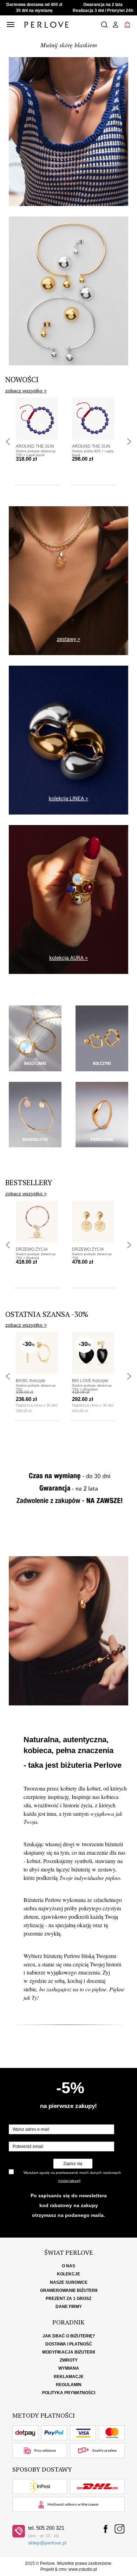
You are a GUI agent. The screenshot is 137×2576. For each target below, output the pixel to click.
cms (63, 2569)
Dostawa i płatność (69, 2344)
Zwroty (69, 2360)
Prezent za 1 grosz (68, 2299)
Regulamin (69, 2385)
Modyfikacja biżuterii (68, 2352)
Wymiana (69, 2368)
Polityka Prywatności (69, 2393)
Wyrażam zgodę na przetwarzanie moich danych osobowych (72, 2173)
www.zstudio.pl (83, 2569)
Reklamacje (69, 2377)
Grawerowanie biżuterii (69, 2290)
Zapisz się (73, 2164)
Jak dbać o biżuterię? (69, 2336)
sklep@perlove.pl (47, 2543)
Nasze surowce (69, 2282)
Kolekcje (68, 2274)
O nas (68, 2266)
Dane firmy (69, 2307)
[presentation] (8, 442)
